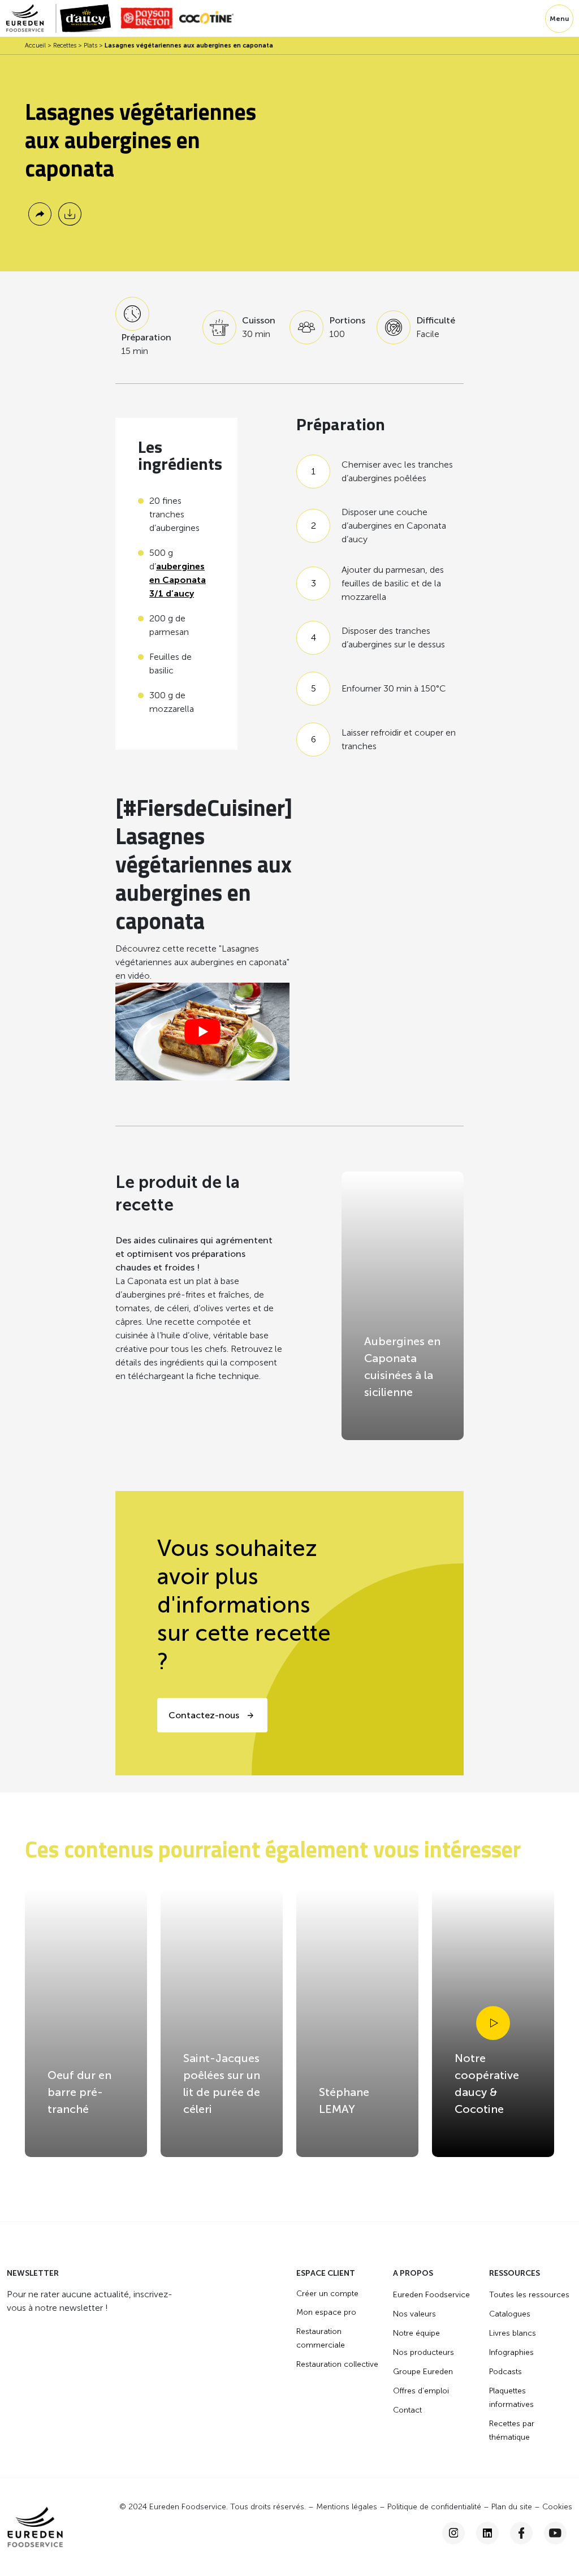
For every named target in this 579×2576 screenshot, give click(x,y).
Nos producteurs (424, 2352)
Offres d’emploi (421, 2391)
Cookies (557, 2507)
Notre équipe (416, 2333)
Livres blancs (513, 2333)
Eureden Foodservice (431, 2295)
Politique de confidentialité (434, 2507)
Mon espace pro (326, 2312)
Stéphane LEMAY (344, 2100)
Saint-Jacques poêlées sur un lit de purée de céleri (222, 2084)
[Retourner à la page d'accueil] (31, 18)
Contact (407, 2410)
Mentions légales (347, 2507)
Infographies (511, 2352)
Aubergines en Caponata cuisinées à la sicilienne (402, 1367)
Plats (90, 46)
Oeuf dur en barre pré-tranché (79, 2092)
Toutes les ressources (529, 2295)
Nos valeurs (414, 2314)
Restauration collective (337, 2364)
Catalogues (510, 2314)
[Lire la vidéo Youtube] (202, 1032)
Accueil (35, 46)
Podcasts (505, 2372)
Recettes (65, 46)
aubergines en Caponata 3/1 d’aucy (178, 580)
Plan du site (512, 2507)
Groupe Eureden (423, 2372)
